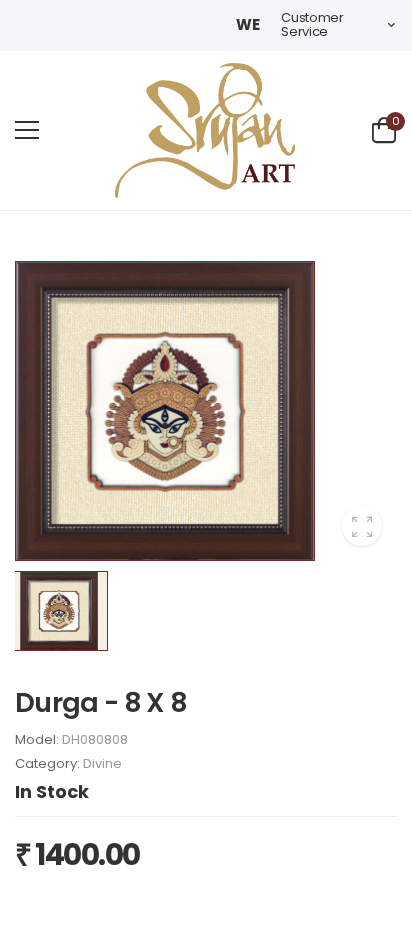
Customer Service (312, 24)
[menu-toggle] (27, 130)
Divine (102, 763)
